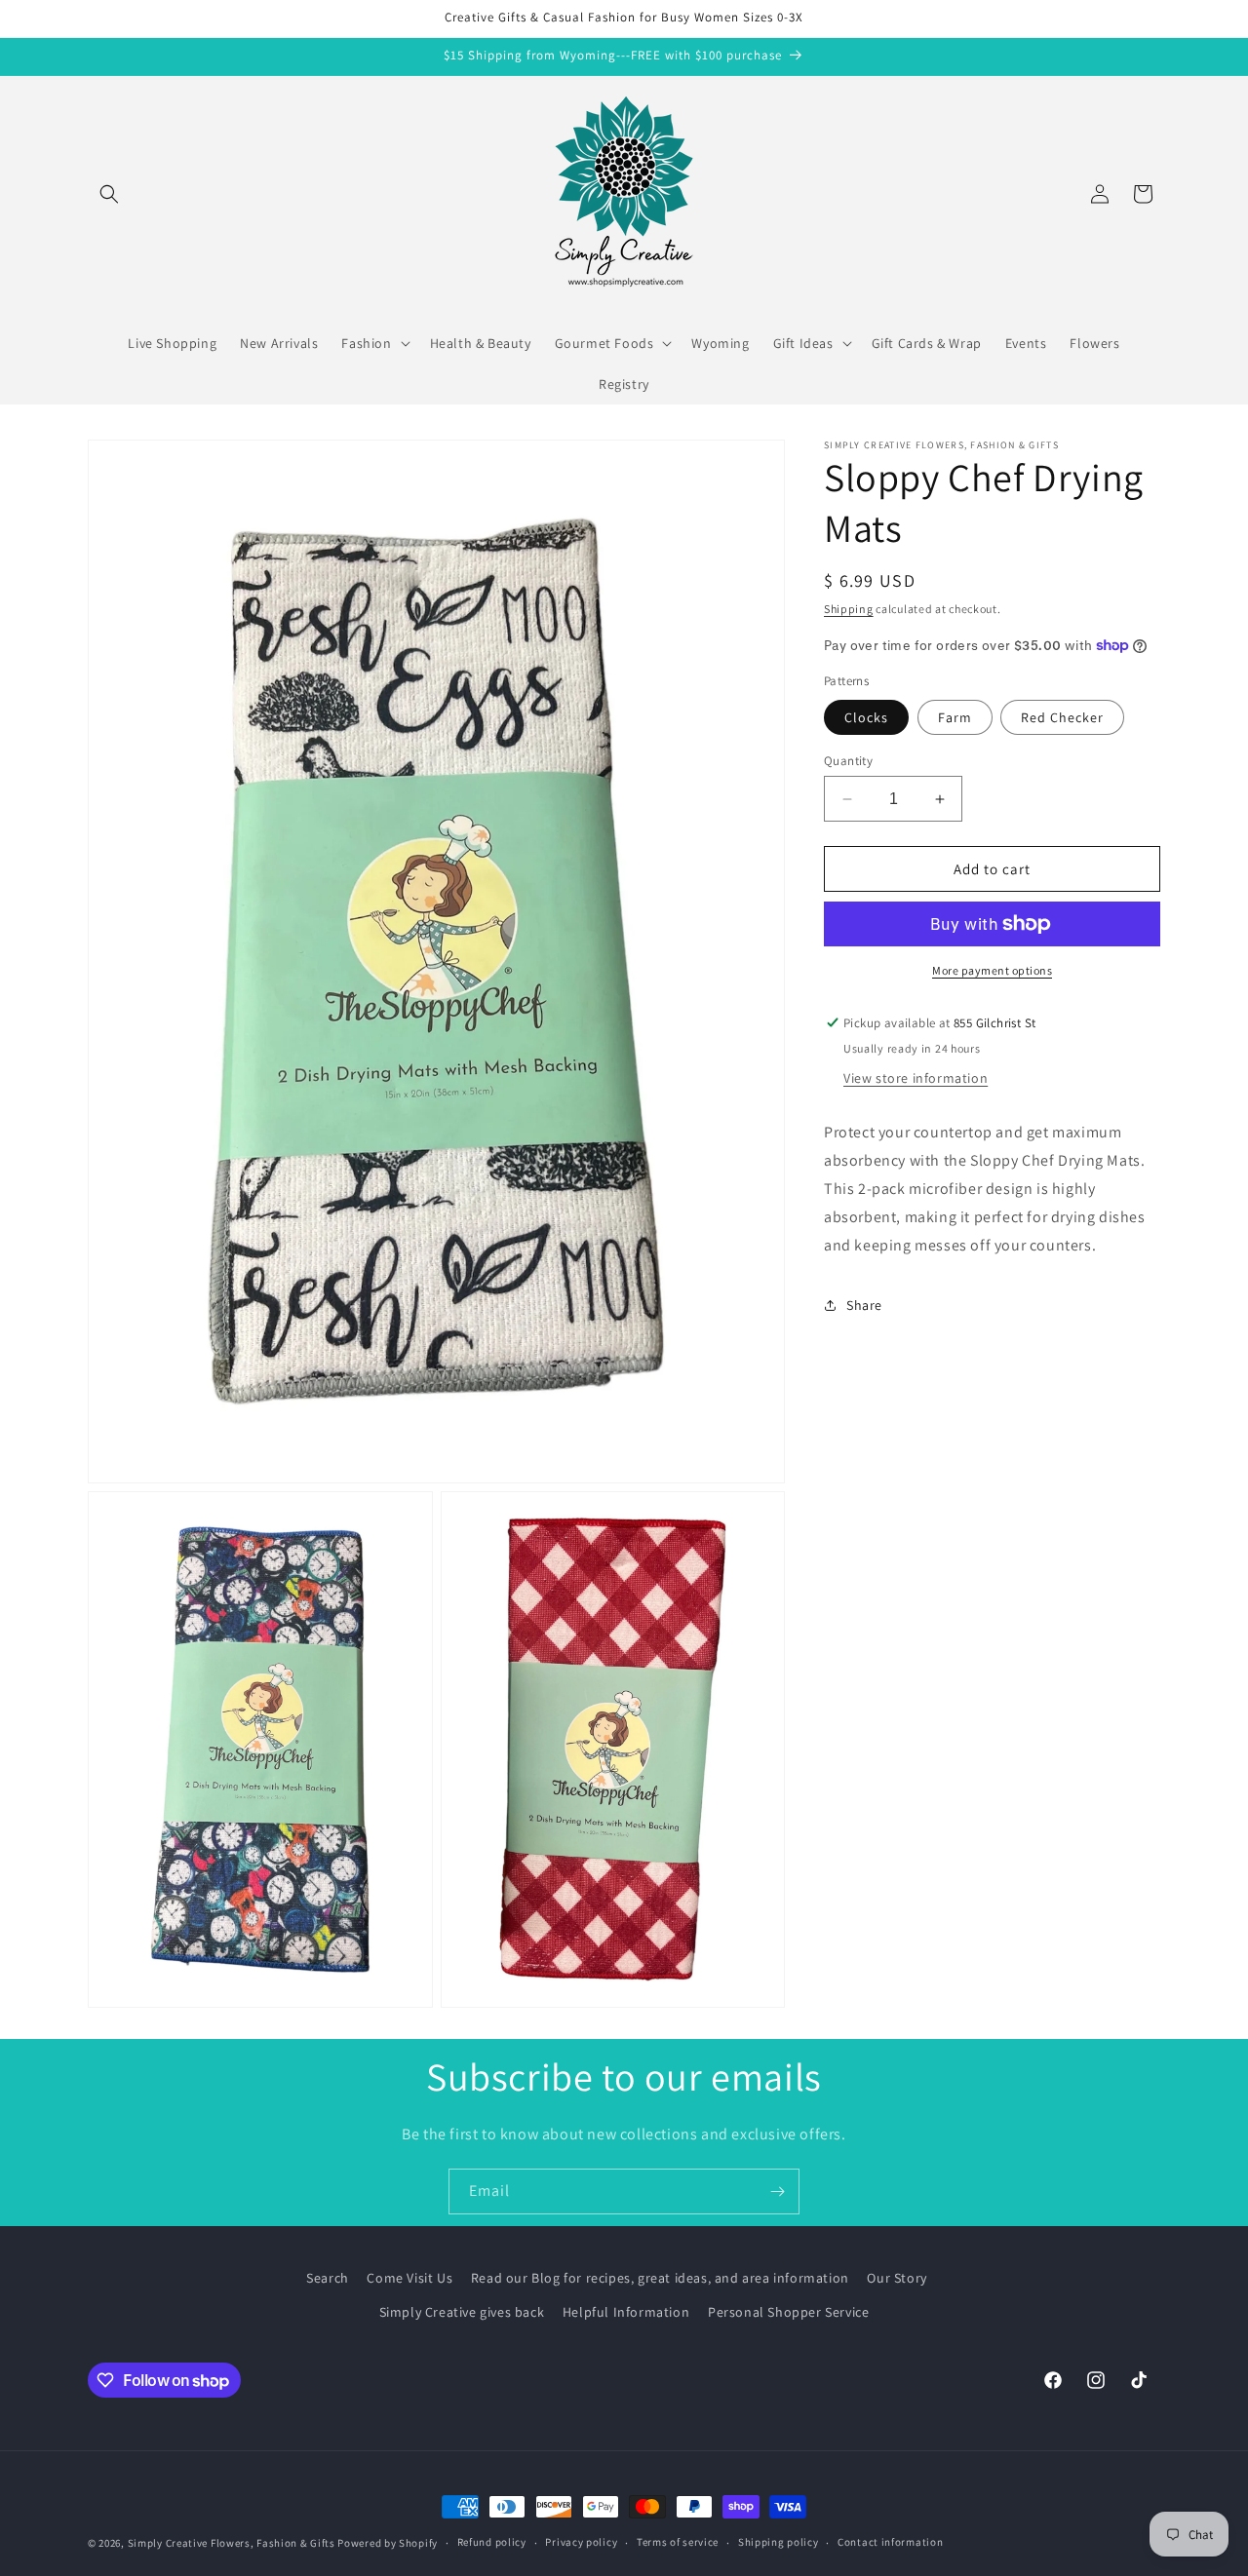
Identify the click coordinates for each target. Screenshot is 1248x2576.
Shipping (849, 609)
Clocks (866, 717)
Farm (955, 717)
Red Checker (1062, 717)
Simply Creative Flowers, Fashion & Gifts (232, 2543)
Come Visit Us (409, 2278)
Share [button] (864, 1305)
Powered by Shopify (388, 2543)
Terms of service (678, 2543)
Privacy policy (581, 2543)
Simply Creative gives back (462, 2312)
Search (328, 2278)
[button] (109, 194)
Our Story (897, 2278)
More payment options (992, 970)
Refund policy (492, 2543)
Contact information (890, 2543)
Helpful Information (626, 2312)
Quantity (848, 761)
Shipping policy (779, 2543)
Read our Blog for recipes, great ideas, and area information (660, 2278)
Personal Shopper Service (788, 2312)
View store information (916, 1078)
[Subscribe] (777, 2192)
